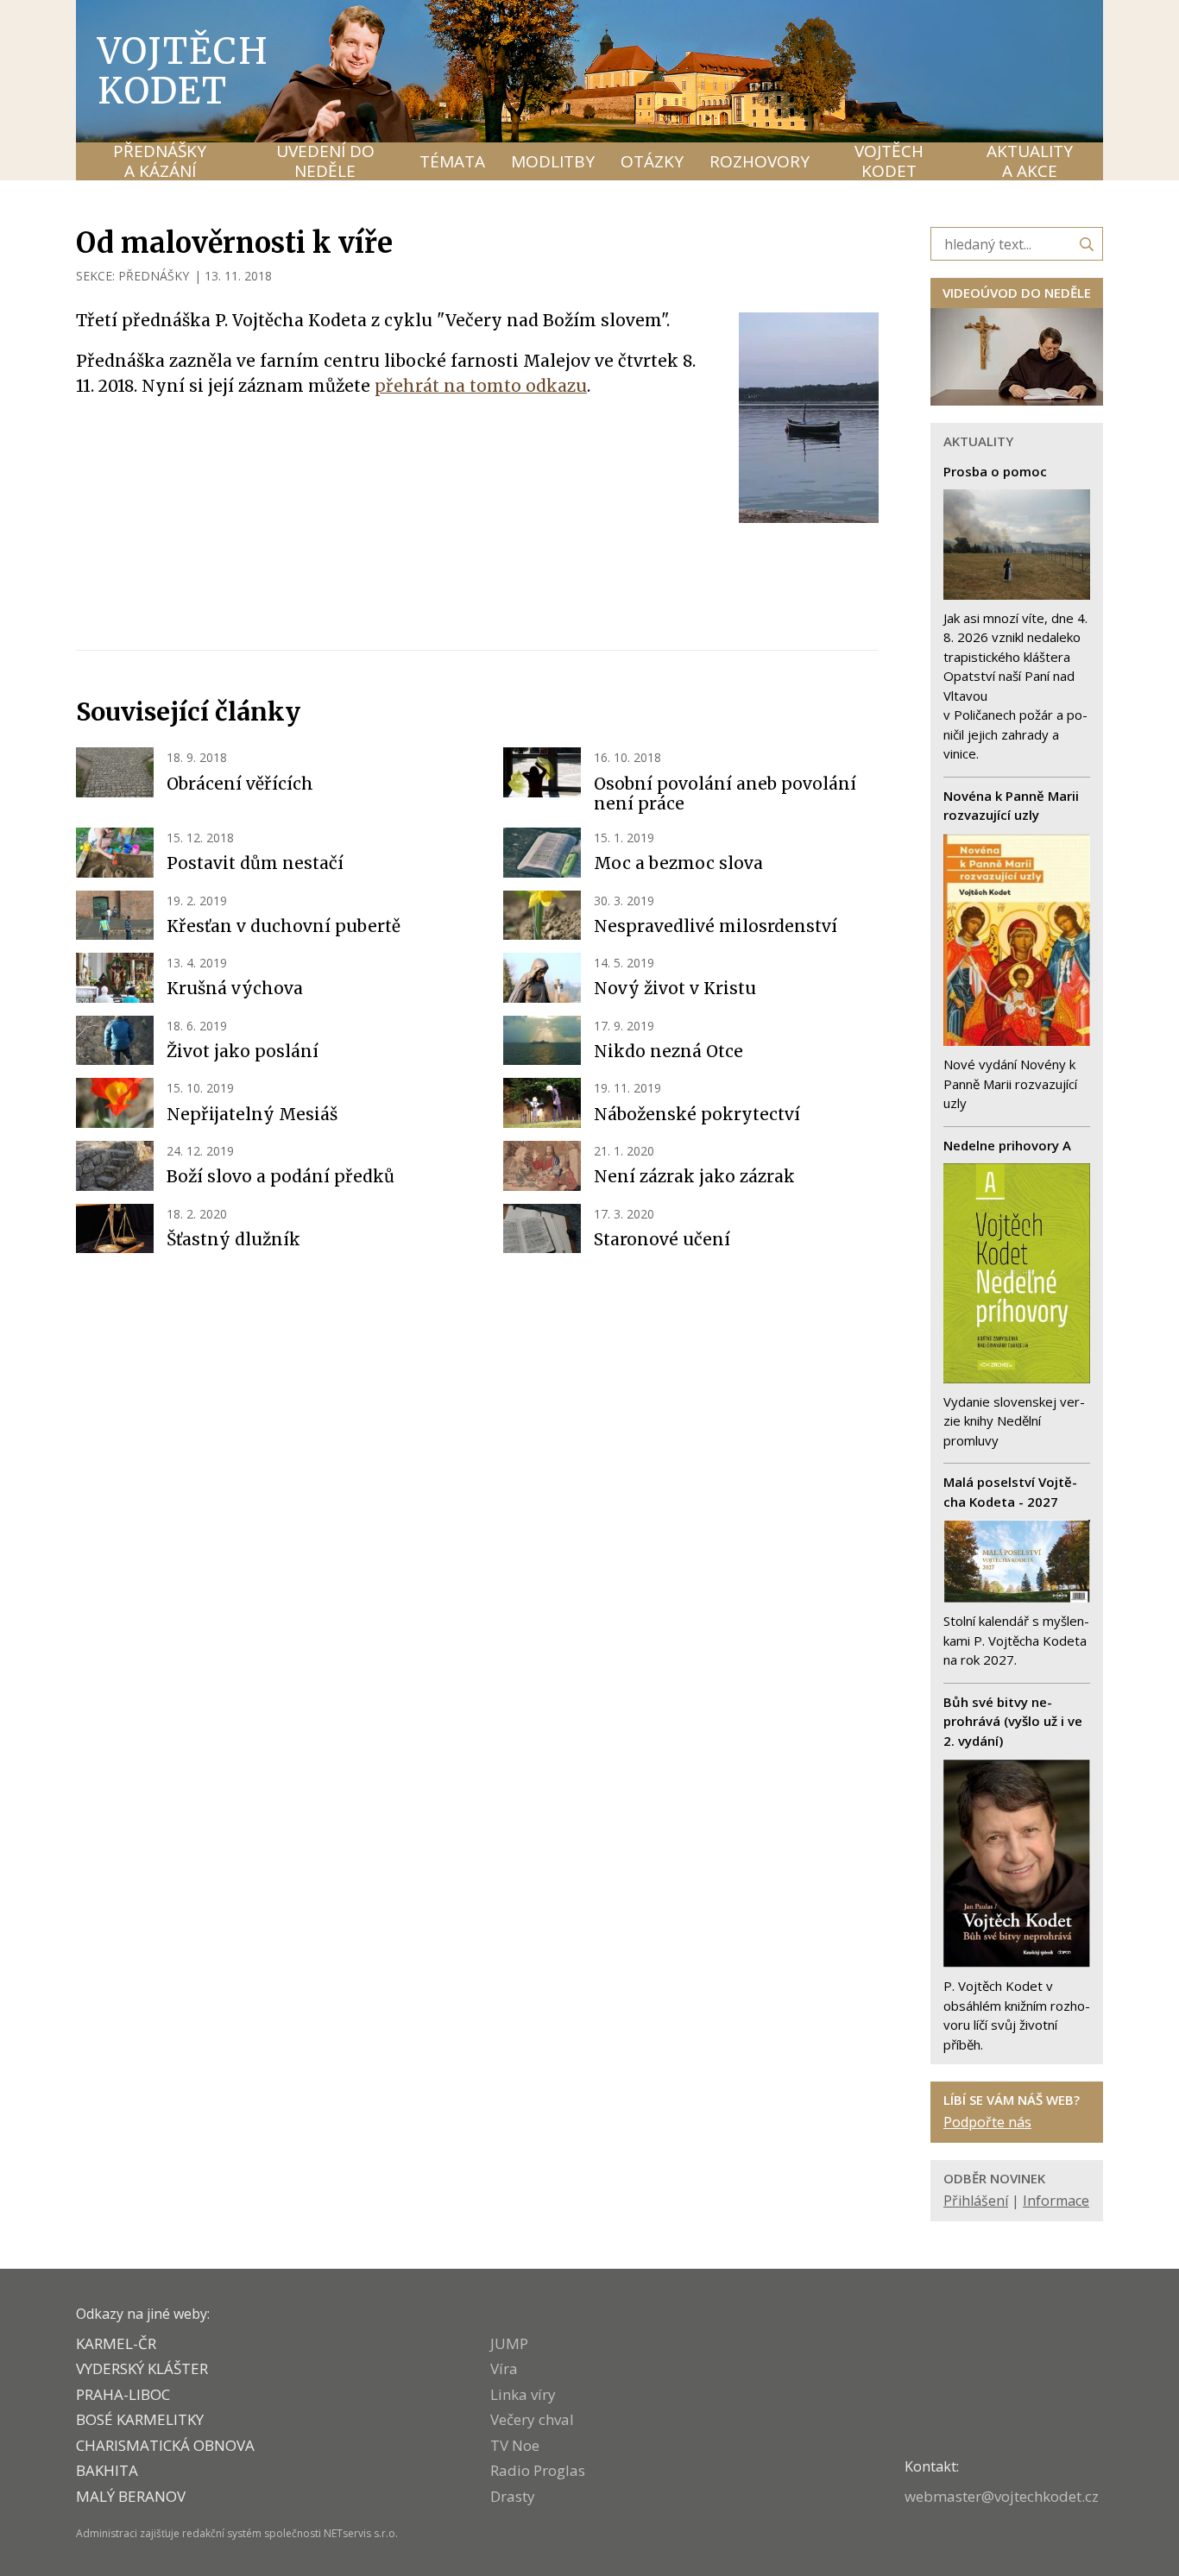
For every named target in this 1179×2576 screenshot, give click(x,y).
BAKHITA (107, 2470)
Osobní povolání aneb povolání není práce (725, 794)
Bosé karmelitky (140, 2419)
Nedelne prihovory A (1007, 1145)
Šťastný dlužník (233, 1239)
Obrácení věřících (240, 784)
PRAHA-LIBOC (123, 2394)
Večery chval (532, 2419)
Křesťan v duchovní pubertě (284, 926)
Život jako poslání (243, 1051)
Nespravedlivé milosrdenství (716, 926)
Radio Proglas (538, 2470)
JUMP (509, 2343)
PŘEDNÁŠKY (154, 276)
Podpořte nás (987, 2122)
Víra (504, 2368)
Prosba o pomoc (995, 471)
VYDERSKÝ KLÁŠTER (142, 2368)
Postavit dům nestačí (255, 863)
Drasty (513, 2496)
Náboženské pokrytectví (697, 1114)
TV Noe (515, 2445)
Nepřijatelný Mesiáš (252, 1114)
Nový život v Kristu (675, 988)
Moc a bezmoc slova (678, 863)
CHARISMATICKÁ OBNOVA (165, 2445)
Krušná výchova (235, 988)
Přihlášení (976, 2201)
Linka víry (523, 2394)
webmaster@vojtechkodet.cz (1002, 2496)
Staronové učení (662, 1239)
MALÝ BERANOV (131, 2496)
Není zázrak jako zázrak (694, 1176)
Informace (1056, 2201)
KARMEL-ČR (116, 2343)
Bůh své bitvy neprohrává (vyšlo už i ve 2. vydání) (1013, 1721)
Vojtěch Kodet (183, 71)
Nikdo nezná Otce (668, 1051)
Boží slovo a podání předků (281, 1176)
